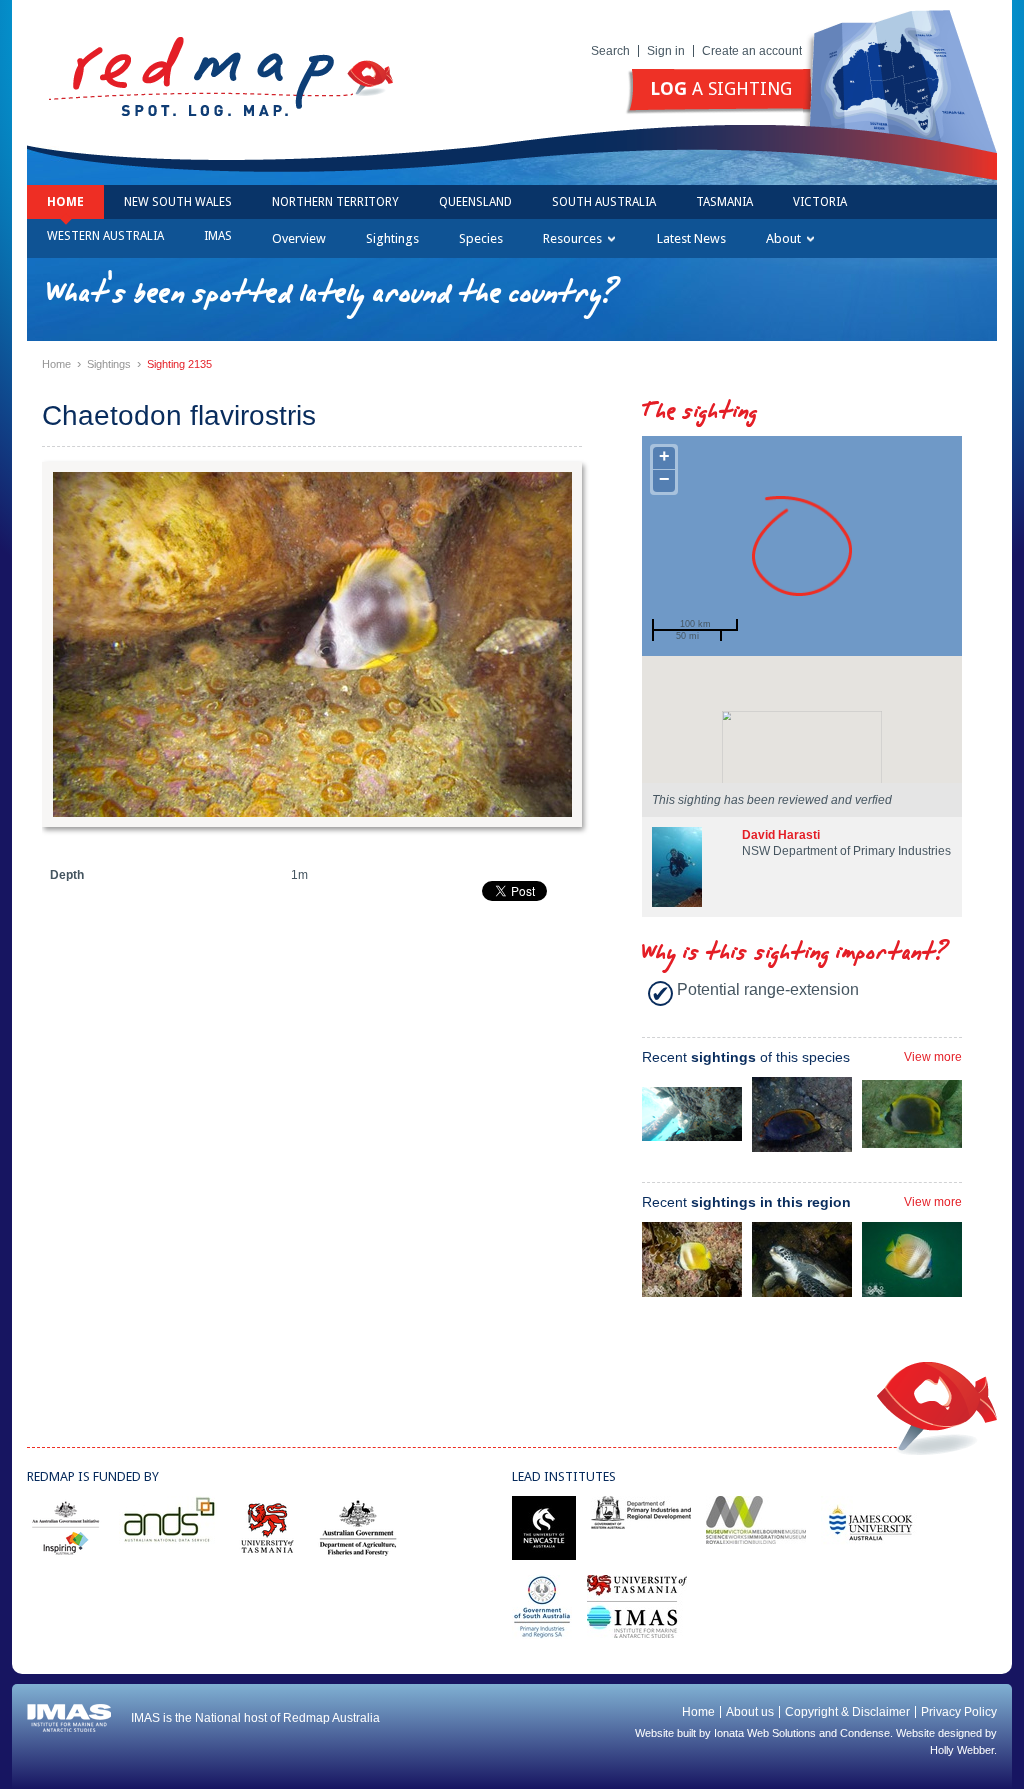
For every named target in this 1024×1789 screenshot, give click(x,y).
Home (65, 202)
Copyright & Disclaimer (847, 1712)
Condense (865, 1733)
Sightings (392, 238)
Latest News (691, 238)
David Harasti (781, 835)
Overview (299, 238)
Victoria (820, 202)
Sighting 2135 (179, 364)
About (783, 238)
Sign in (666, 51)
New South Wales (178, 202)
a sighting (721, 88)
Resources (572, 238)
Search (610, 51)
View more (933, 1057)
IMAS (218, 236)
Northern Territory (335, 202)
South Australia (604, 202)
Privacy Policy (959, 1712)
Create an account (752, 51)
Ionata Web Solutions (765, 1733)
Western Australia (105, 236)
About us (750, 1712)
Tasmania (724, 202)
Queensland (475, 202)
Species (481, 238)
